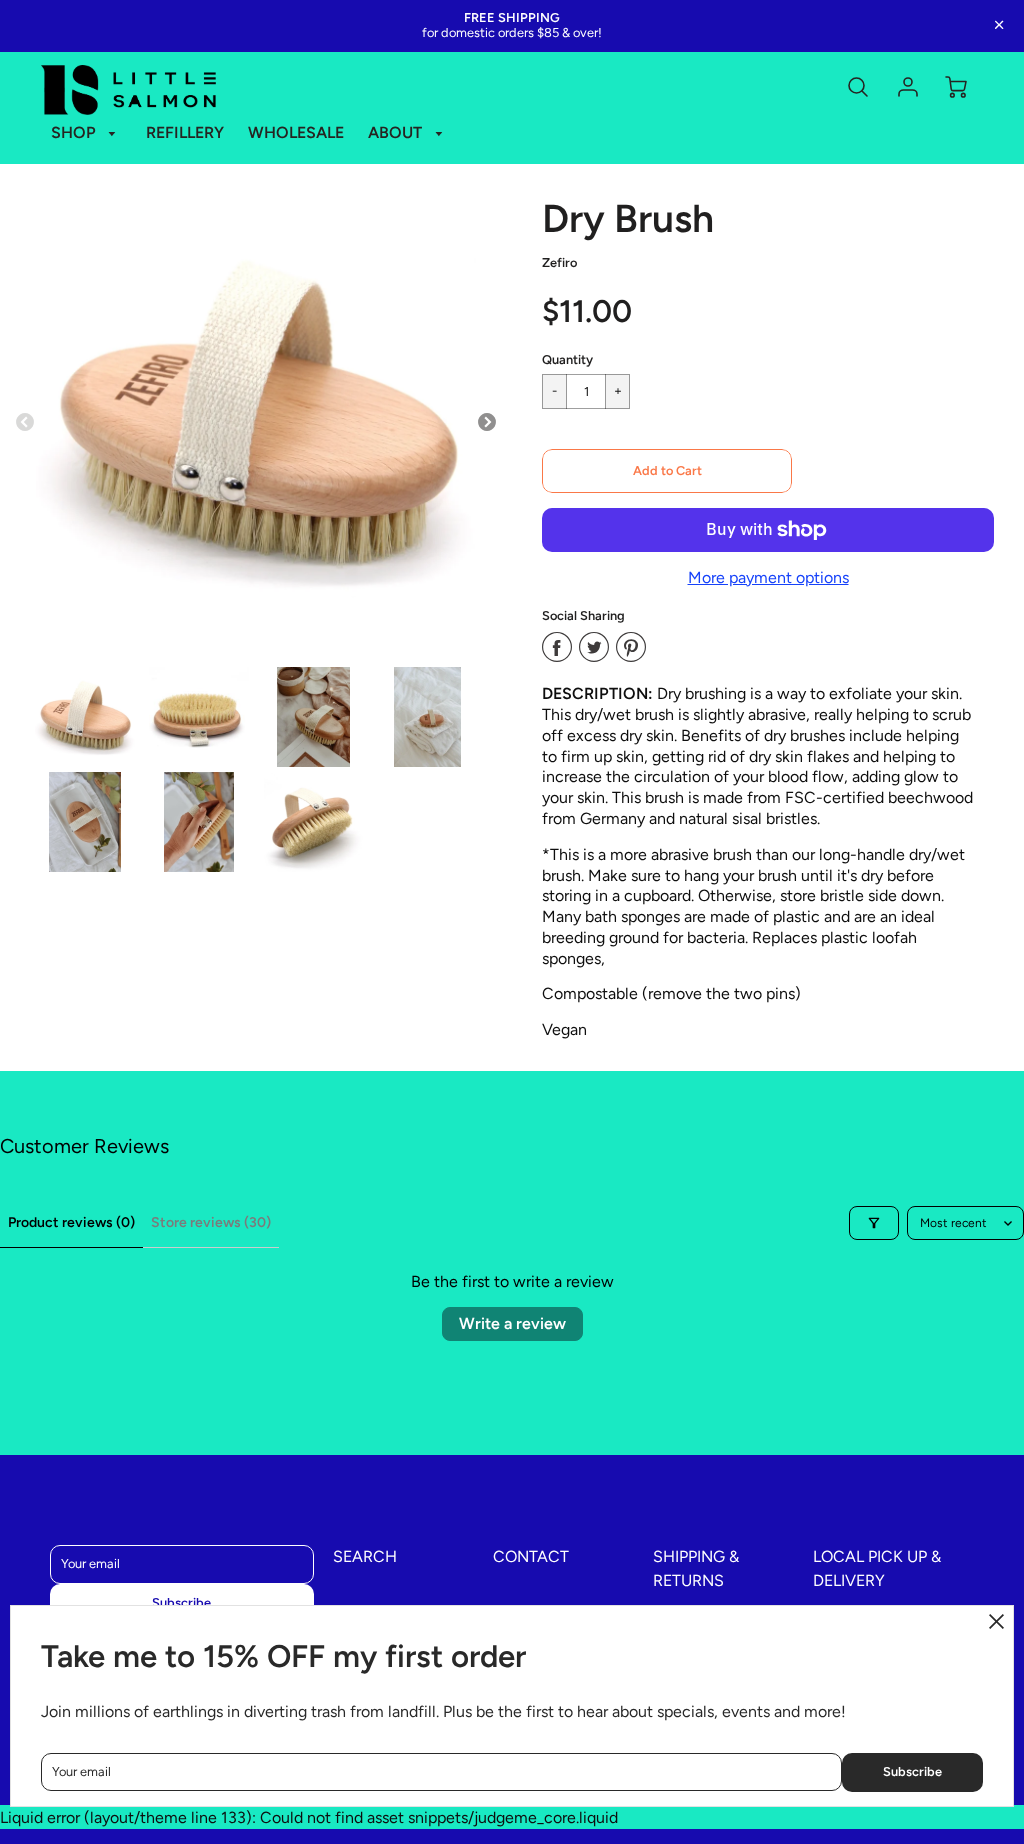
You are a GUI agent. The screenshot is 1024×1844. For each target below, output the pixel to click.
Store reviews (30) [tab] (211, 1222)
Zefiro (559, 262)
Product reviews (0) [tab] (71, 1222)
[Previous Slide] (25, 423)
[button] (667, 471)
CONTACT (531, 1556)
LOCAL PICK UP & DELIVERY (877, 1568)
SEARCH (365, 1556)
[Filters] (874, 1223)
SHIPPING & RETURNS (696, 1568)
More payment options (768, 577)
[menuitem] (87, 133)
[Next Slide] (487, 423)
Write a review (512, 1323)
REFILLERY (185, 132)
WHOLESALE (296, 132)
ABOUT (397, 132)
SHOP (75, 132)
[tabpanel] (85, 717)
